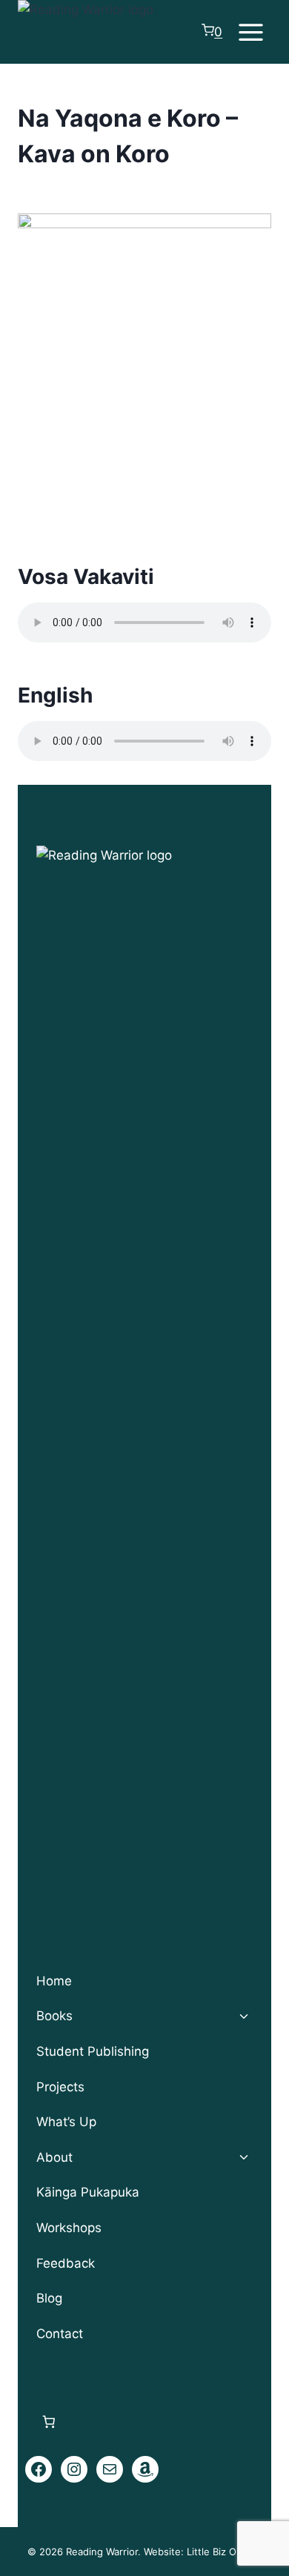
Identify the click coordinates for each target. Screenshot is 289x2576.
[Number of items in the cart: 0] (49, 2421)
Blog (49, 2298)
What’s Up (66, 2122)
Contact (60, 2334)
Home (54, 1981)
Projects (60, 2087)
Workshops (69, 2228)
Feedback (66, 2263)
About (54, 2157)
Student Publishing (93, 2051)
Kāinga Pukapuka (88, 2192)
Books (54, 2016)
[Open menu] (250, 32)
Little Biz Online (223, 2552)
